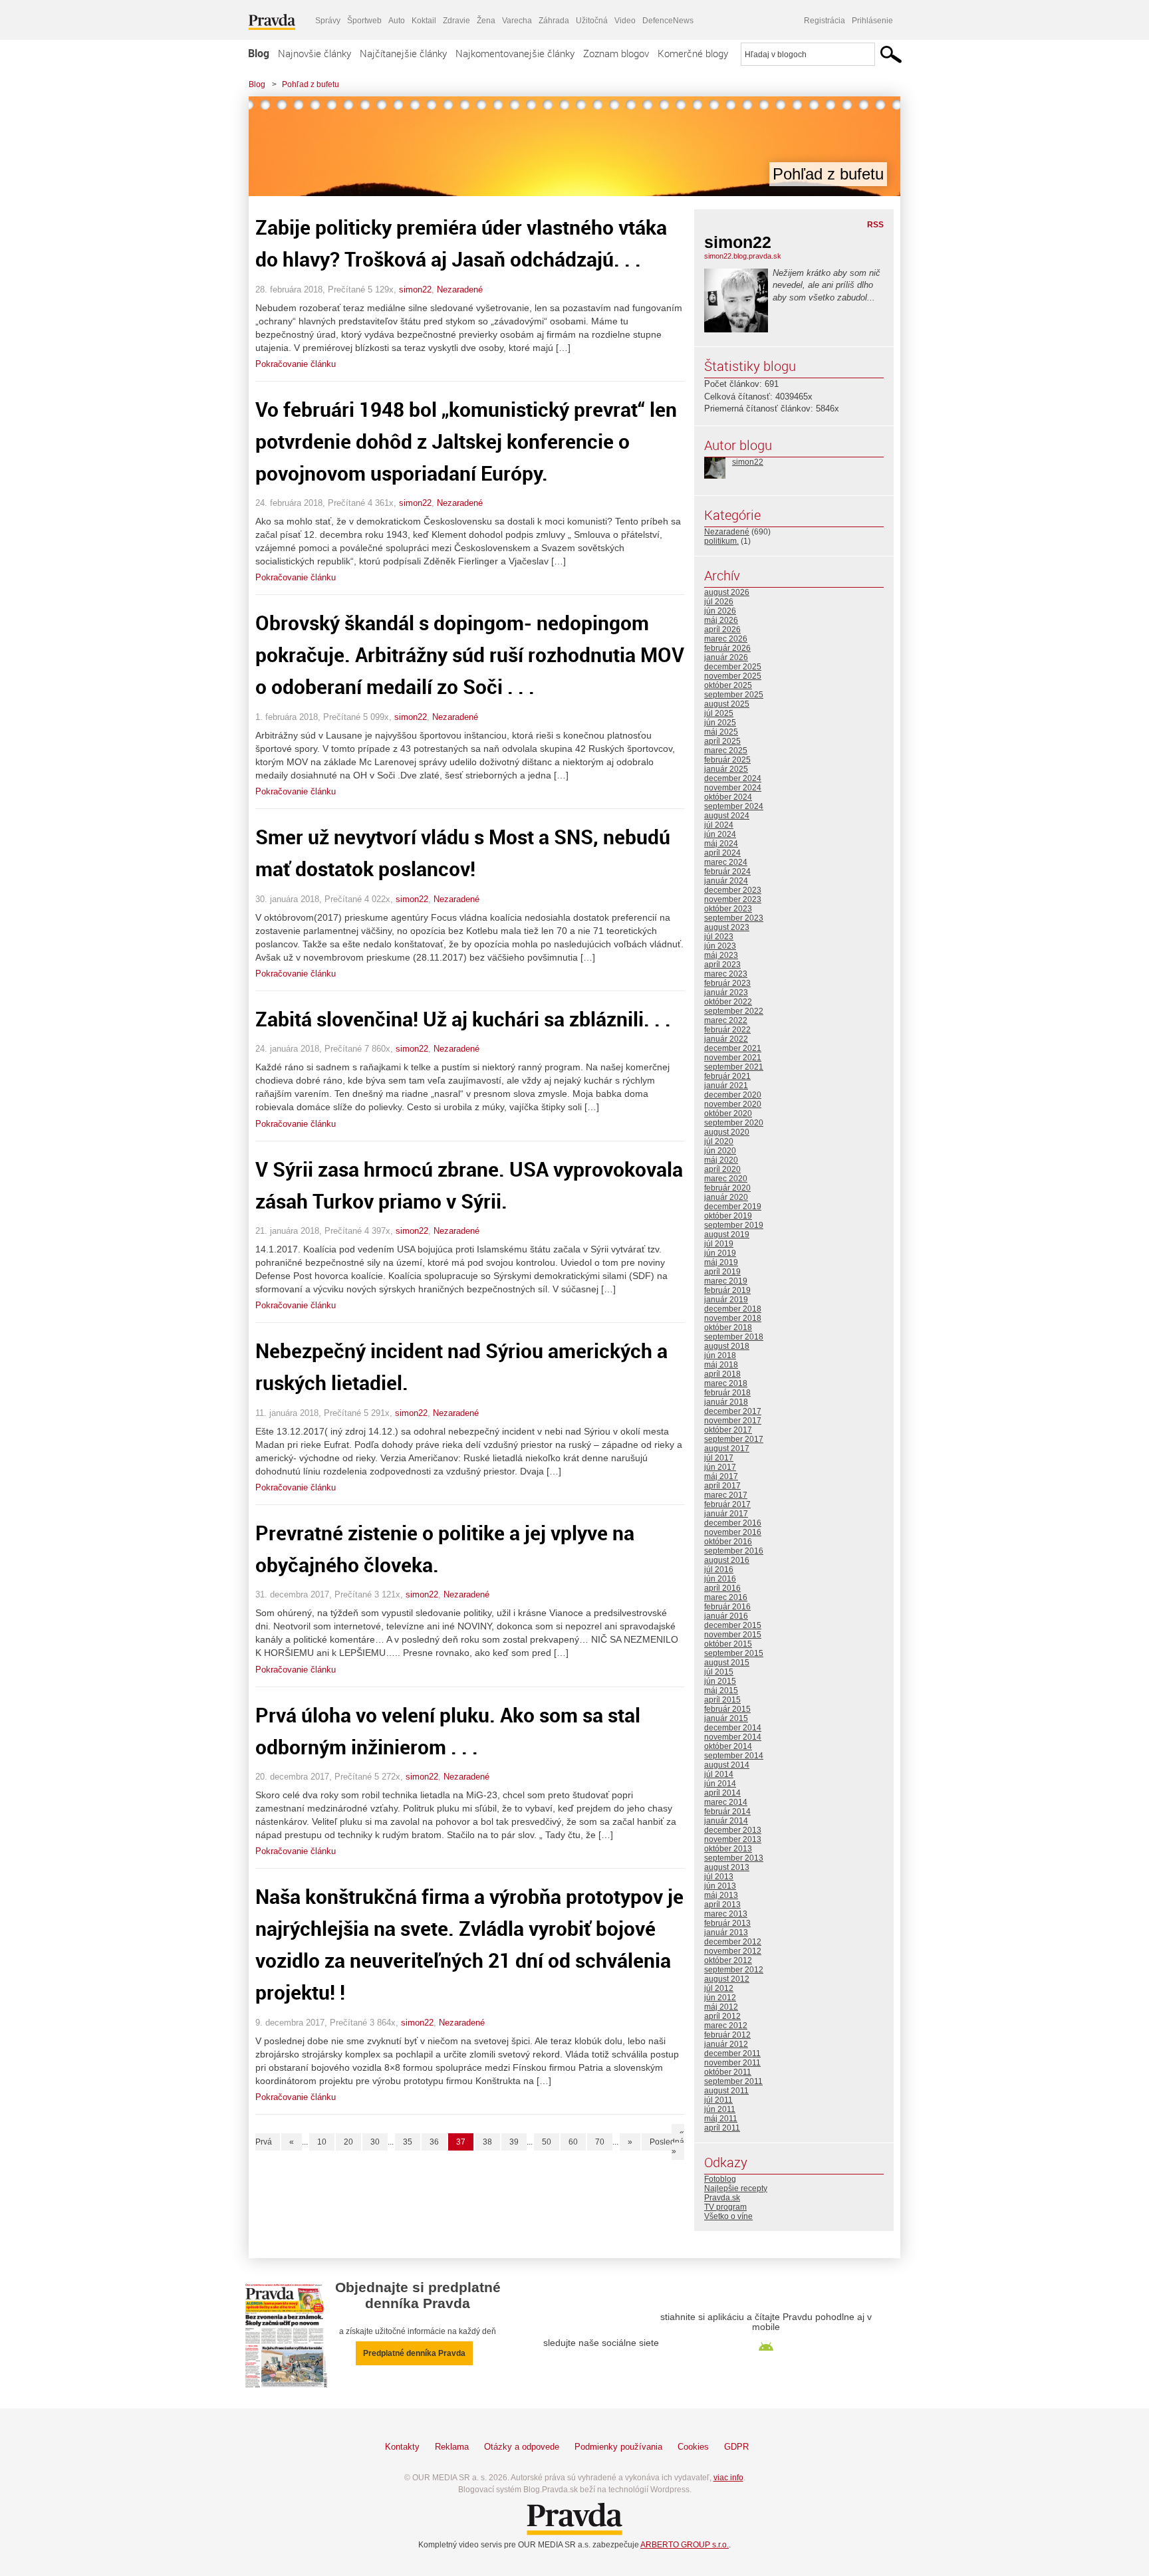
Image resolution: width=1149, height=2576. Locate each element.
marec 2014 (726, 1802)
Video (625, 21)
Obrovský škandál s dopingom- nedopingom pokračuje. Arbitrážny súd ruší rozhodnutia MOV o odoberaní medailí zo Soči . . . (470, 654)
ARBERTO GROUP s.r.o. (685, 2545)
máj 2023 (721, 955)
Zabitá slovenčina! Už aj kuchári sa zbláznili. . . (463, 1019)
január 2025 (726, 769)
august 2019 (727, 1234)
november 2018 (733, 1318)
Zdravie (456, 21)
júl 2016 (719, 1570)
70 (600, 2142)
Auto (397, 21)
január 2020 (726, 1197)
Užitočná (592, 21)
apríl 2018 (722, 1374)
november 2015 (733, 1635)
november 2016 (733, 1532)
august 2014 (727, 1765)
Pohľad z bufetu (311, 84)
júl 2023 (719, 937)
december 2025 (733, 667)
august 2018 (727, 1346)
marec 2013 (726, 1914)
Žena (486, 21)
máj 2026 (721, 620)
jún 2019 (720, 1253)
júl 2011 (718, 2100)
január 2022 (726, 1039)
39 (514, 2142)
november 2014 (733, 1737)
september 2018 (734, 1337)
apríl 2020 (722, 1169)
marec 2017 (726, 1495)
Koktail (424, 21)
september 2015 (734, 1653)
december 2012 (733, 1942)
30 (375, 2142)
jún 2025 (720, 723)
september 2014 (734, 1756)
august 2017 (727, 1449)
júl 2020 (719, 1141)
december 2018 (733, 1309)
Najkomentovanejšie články (515, 53)
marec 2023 (726, 974)
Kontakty (402, 2447)
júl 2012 (719, 1988)
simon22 (415, 290)
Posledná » (667, 2147)
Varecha (517, 21)
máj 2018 (721, 1365)
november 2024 (733, 788)
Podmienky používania (618, 2447)
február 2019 (727, 1290)
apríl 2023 (722, 965)
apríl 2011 (722, 2128)
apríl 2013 (722, 1905)
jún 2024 (720, 834)
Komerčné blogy (693, 53)
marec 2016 (726, 1597)
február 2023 (727, 983)
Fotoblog (720, 2179)
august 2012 (727, 1979)
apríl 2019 (722, 1272)
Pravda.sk (722, 2198)
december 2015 (733, 1625)
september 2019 (734, 1225)
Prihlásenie (872, 21)
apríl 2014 (722, 1793)
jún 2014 (720, 1784)
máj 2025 (721, 732)
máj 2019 (721, 1262)
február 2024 (727, 872)
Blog (259, 53)
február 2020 (727, 1188)
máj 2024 (721, 844)
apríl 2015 (722, 1700)
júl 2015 (719, 1672)
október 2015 (728, 1644)
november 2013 (733, 1839)
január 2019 (726, 1300)
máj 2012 (721, 2007)
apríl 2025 (722, 741)
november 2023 (733, 899)
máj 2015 (721, 1691)
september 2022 (734, 1011)
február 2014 (727, 1812)
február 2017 (727, 1504)
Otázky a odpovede (522, 2447)
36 (434, 2142)
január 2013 (726, 1932)
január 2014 (726, 1821)
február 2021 (727, 1076)
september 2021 (734, 1067)
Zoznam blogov (616, 53)
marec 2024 (726, 862)
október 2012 (728, 1960)
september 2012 (734, 1970)
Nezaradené (460, 290)
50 (547, 2142)
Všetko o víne (728, 2216)
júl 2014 (719, 1774)
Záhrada (554, 21)
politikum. (721, 541)
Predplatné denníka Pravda (414, 2353)
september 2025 (734, 695)
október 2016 (728, 1542)
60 (573, 2142)
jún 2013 (720, 1886)
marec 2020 (726, 1179)
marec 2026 (726, 639)
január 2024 (726, 881)
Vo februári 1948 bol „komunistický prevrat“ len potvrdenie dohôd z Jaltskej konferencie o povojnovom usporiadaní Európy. (466, 441)
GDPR (736, 2447)
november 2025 (733, 676)
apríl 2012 (722, 2016)
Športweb (364, 21)
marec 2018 (726, 1383)
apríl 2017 (722, 1486)
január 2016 (726, 1616)
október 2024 (728, 797)
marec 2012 (726, 2026)
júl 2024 (719, 825)
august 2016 (727, 1560)
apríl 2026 (722, 630)
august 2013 (727, 1867)
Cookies (693, 2447)
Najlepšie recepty (736, 2188)
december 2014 (733, 1728)
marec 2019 (726, 1281)
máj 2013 (721, 1895)
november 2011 (732, 2063)
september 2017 (734, 1439)
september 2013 (734, 1858)
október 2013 (728, 1849)
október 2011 (728, 2072)
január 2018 (726, 1402)
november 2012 (733, 1951)
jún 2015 (720, 1681)
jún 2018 (720, 1355)
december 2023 (733, 890)
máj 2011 (721, 2119)
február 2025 (727, 760)
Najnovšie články (315, 53)
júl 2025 (719, 713)
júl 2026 (719, 602)
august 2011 (726, 2091)
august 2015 (727, 1663)
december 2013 (733, 1830)
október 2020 (728, 1113)
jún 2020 (720, 1151)
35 (408, 2142)
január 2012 (726, 2044)
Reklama (452, 2447)
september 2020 (734, 1123)
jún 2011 (720, 2109)
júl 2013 (719, 1877)
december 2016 (733, 1523)
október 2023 (728, 909)
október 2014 (728, 1746)
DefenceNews (668, 21)
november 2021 (733, 1058)
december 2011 (732, 2053)
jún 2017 (720, 1467)
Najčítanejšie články (403, 53)
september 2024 (734, 806)
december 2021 (733, 1048)
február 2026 (727, 648)
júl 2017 (719, 1458)
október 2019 (728, 1216)
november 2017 (733, 1421)
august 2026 (727, 592)
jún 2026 (720, 611)
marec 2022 (726, 1020)
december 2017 (733, 1411)
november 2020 (733, 1104)
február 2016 (727, 1607)
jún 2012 (720, 1998)
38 (487, 2142)
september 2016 (734, 1551)
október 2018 (728, 1328)
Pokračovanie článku (296, 364)
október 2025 (728, 685)
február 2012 (727, 2035)
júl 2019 (719, 1244)
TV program (725, 2207)
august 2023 (727, 927)
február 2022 (727, 1030)
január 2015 (726, 1718)
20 (348, 2142)
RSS (875, 225)
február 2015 (727, 1709)
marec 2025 (726, 751)
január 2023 (726, 993)
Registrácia (825, 21)
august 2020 (727, 1132)
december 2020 (733, 1095)
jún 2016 (720, 1579)
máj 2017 (721, 1476)
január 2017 (726, 1514)
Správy (328, 21)
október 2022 (728, 1002)
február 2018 (727, 1393)
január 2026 (726, 657)
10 (322, 2142)
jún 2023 (720, 946)
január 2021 (726, 1086)
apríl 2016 (722, 1588)
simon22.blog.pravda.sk (743, 256)
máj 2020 (721, 1160)
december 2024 (733, 778)
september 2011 (733, 2081)
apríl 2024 (722, 853)
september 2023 (734, 918)
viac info (728, 2478)
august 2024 (727, 816)
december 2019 (733, 1207)
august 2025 (727, 704)
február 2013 (727, 1923)
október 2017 (728, 1430)
